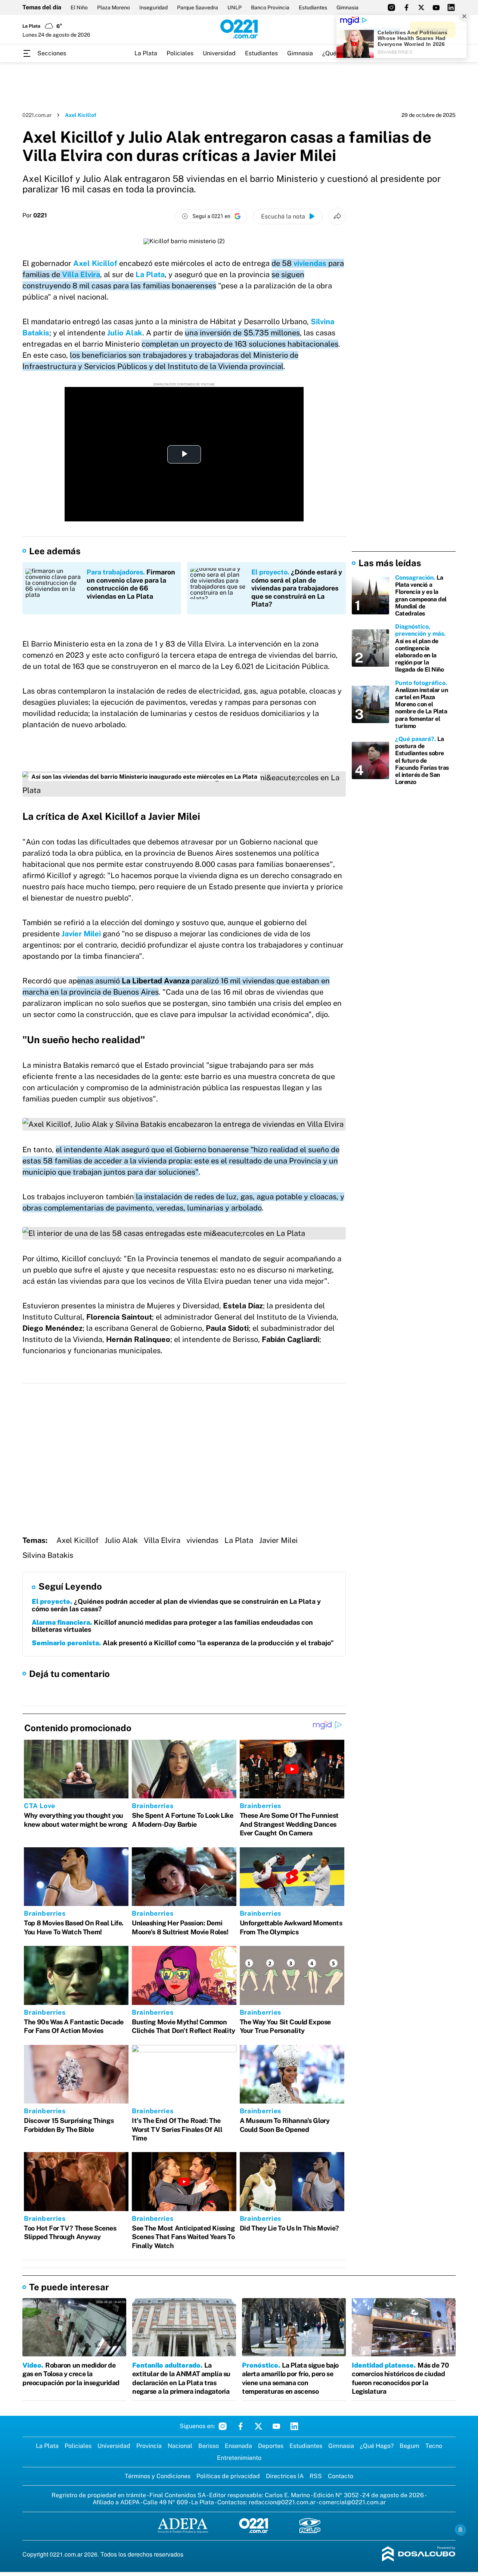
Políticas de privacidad (228, 2476)
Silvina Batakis (48, 1555)
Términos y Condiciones (158, 2476)
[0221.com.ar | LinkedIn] (451, 7)
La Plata (146, 53)
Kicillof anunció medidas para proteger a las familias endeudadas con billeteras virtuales (172, 1626)
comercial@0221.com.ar (352, 2502)
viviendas (310, 263)
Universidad (219, 53)
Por (35, 216)
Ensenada (238, 2446)
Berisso (209, 2446)
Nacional (180, 2446)
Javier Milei (81, 934)
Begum (409, 2446)
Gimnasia (347, 7)
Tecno (434, 2446)
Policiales (180, 53)
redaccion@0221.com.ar (282, 2502)
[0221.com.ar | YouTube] (436, 7)
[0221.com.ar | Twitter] (421, 7)
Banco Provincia (270, 7)
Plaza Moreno (114, 7)
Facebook (240, 2426)
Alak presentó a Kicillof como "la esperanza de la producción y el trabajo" (183, 1643)
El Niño (79, 7)
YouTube (276, 2426)
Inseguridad (153, 7)
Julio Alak (125, 333)
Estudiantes (313, 7)
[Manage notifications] (460, 2530)
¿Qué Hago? (377, 2446)
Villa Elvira (81, 275)
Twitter (258, 2426)
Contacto (341, 2476)
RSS (316, 2476)
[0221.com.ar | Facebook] (406, 7)
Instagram (223, 2426)
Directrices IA (285, 2476)
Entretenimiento (239, 2458)
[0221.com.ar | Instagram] (391, 7)
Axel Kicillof (95, 263)
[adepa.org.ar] (183, 2526)
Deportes (271, 2446)
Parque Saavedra (198, 7)
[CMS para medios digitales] (419, 2555)
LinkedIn (294, 2426)
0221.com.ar (37, 115)
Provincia (149, 2446)
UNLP (235, 7)
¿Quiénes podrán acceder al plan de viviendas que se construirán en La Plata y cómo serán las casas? (176, 1605)
